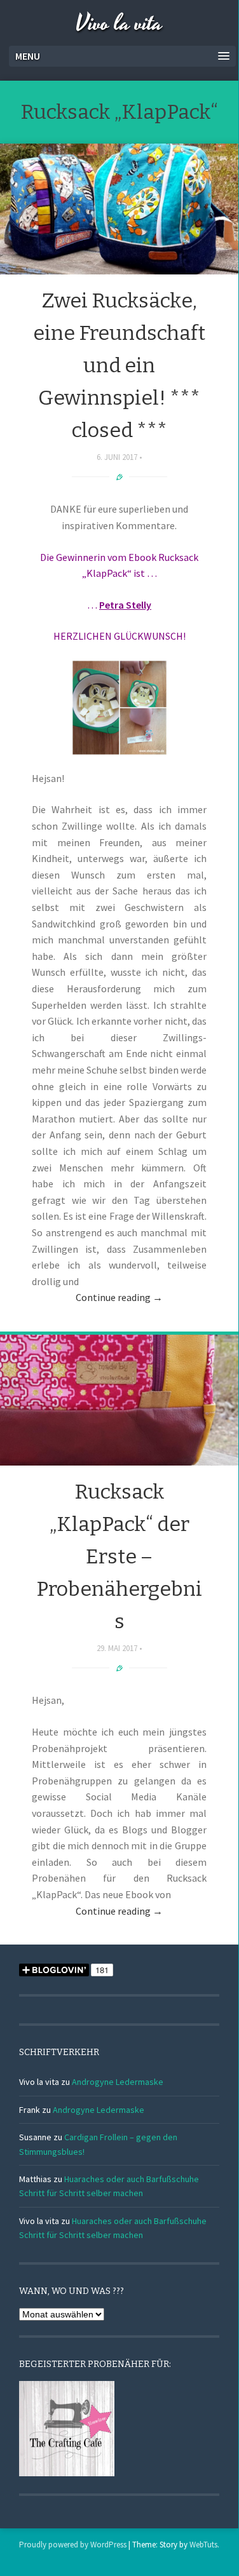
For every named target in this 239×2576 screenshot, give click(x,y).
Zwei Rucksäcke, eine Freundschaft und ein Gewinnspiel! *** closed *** (119, 366)
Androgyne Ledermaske (118, 2082)
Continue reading (119, 1297)
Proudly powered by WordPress (73, 2545)
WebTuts (203, 2545)
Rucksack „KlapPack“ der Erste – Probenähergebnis (119, 1557)
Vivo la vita (119, 24)
